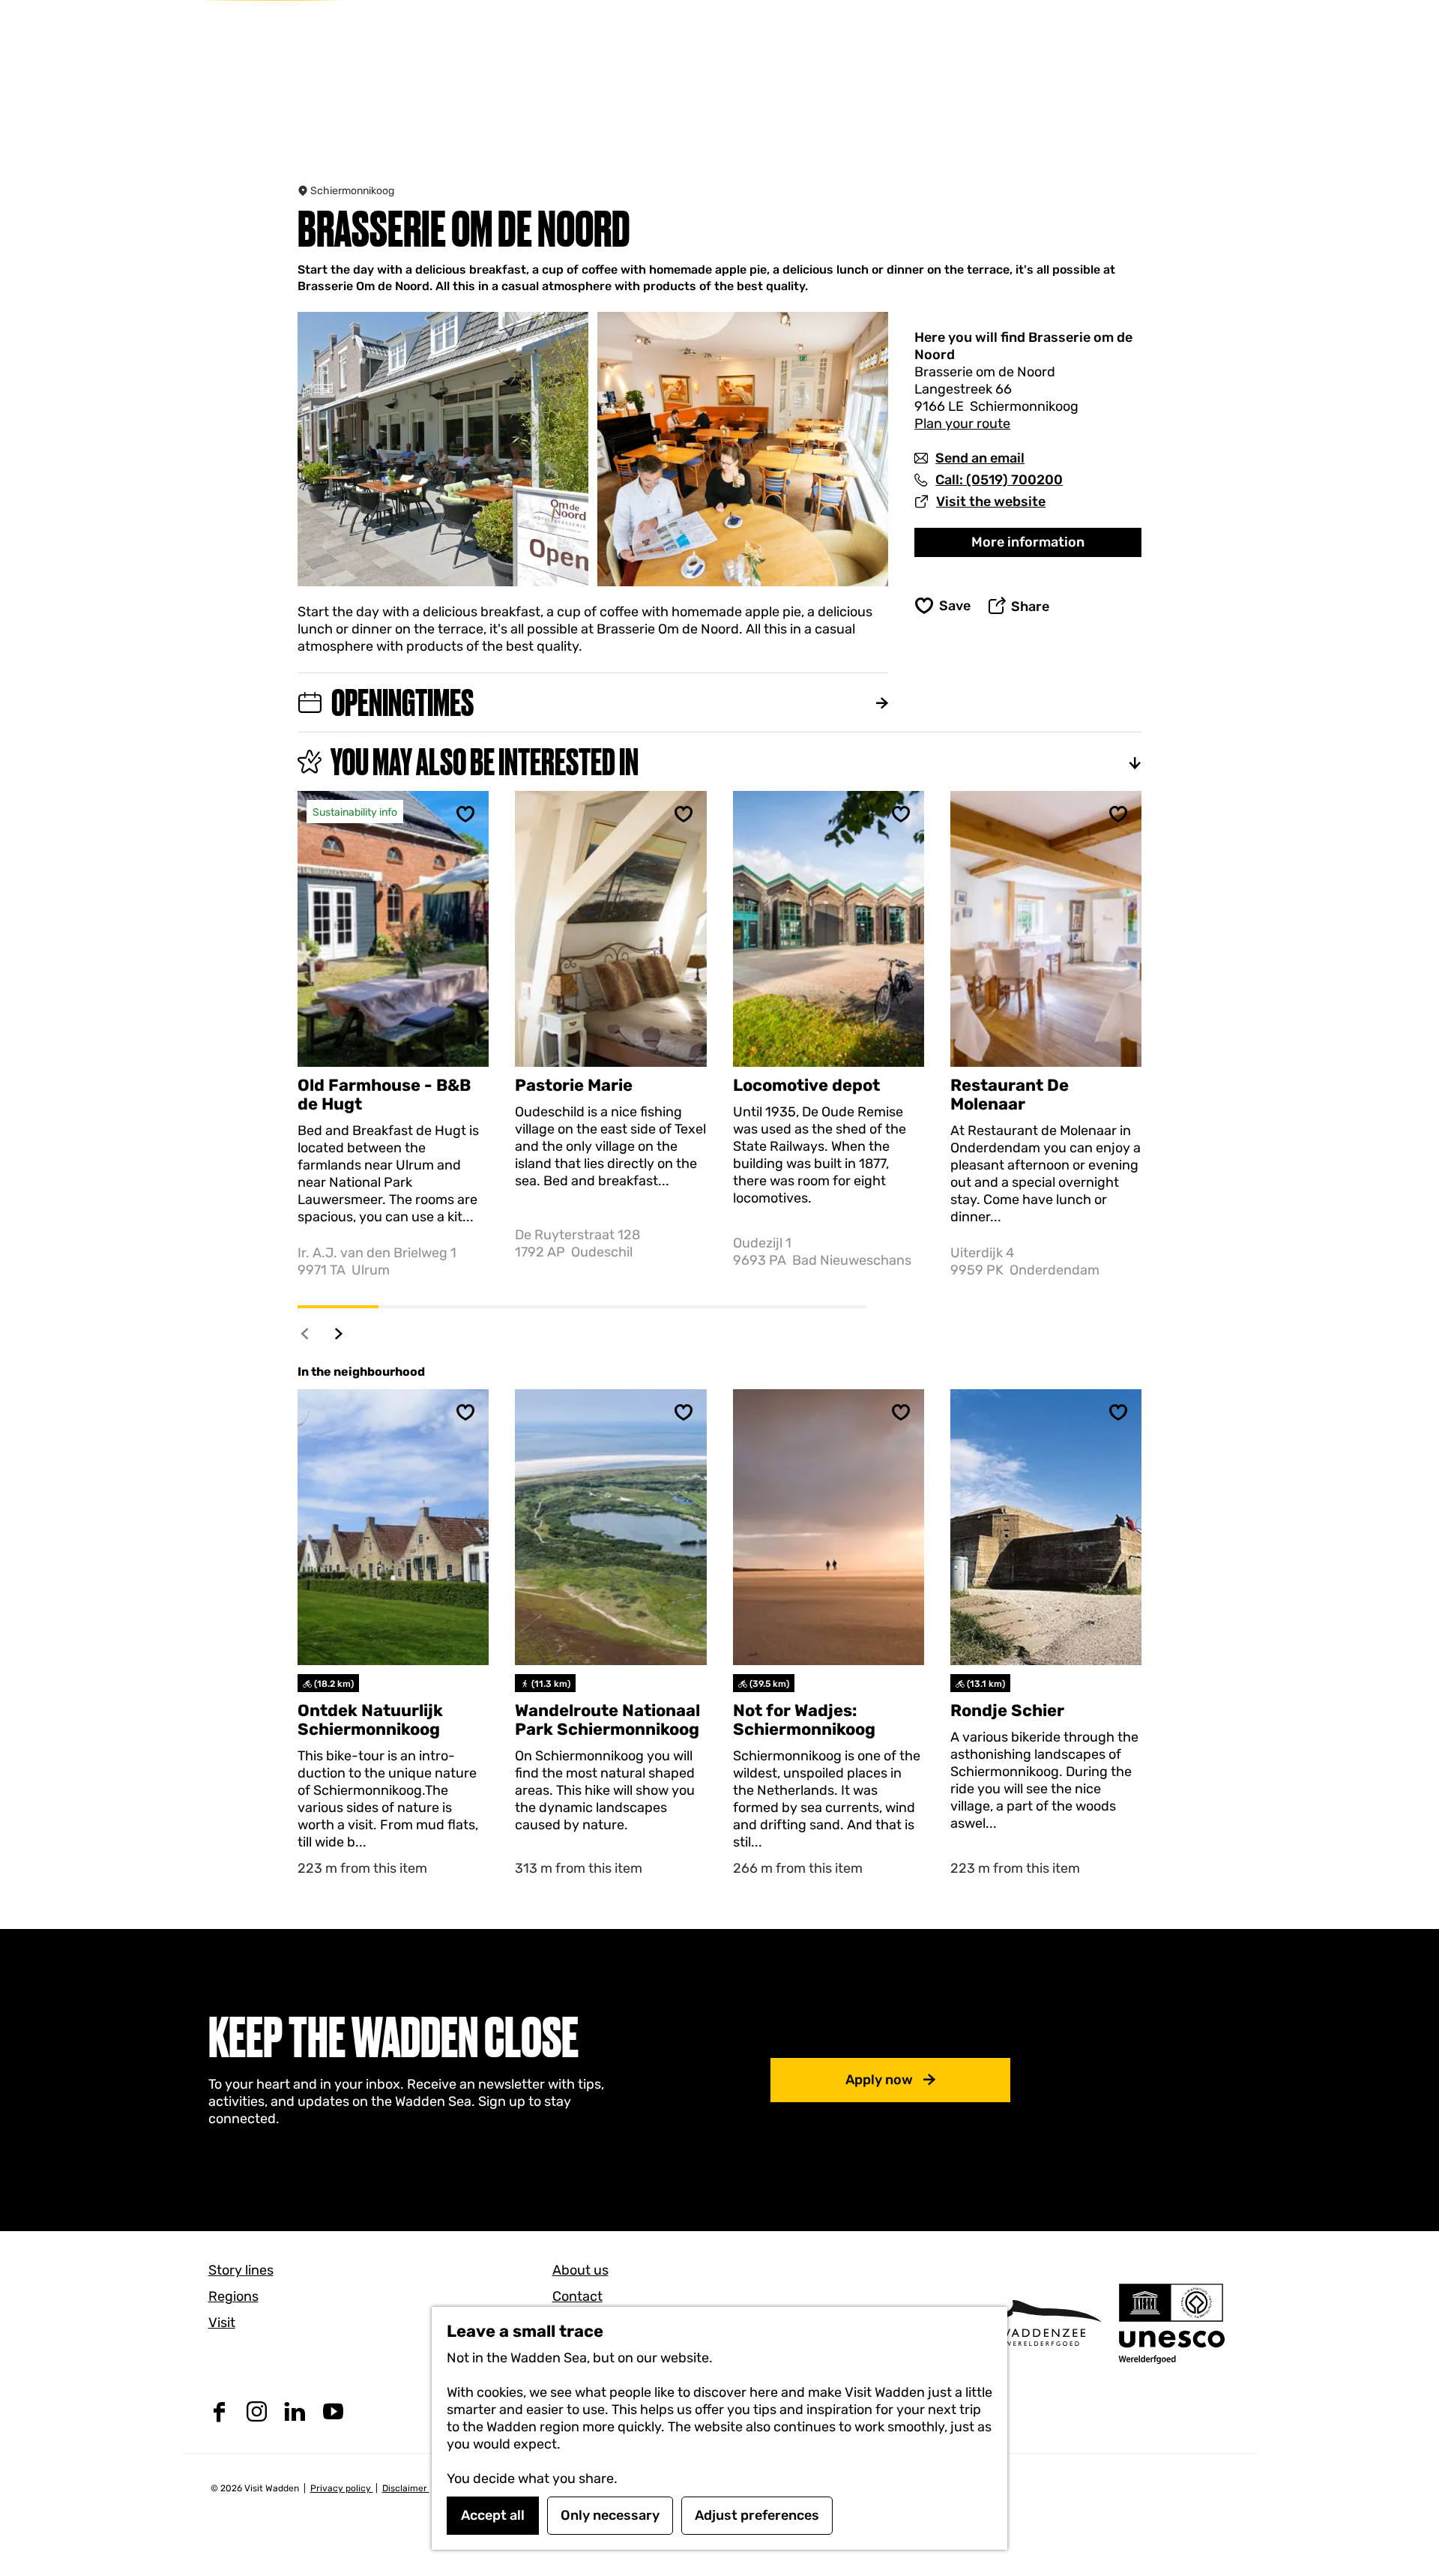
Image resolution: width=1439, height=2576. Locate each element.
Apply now (879, 2080)
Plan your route (962, 424)
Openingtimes (402, 702)
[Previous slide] (305, 1333)
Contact (577, 2296)
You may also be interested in (485, 762)
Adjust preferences (757, 2515)
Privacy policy (342, 2488)
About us (580, 2270)
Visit (222, 2323)
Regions (233, 2296)
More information (1028, 542)
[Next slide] (339, 1333)
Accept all (493, 2515)
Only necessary (610, 2515)
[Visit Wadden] (1042, 2323)
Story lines (241, 2270)
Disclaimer (406, 2488)
